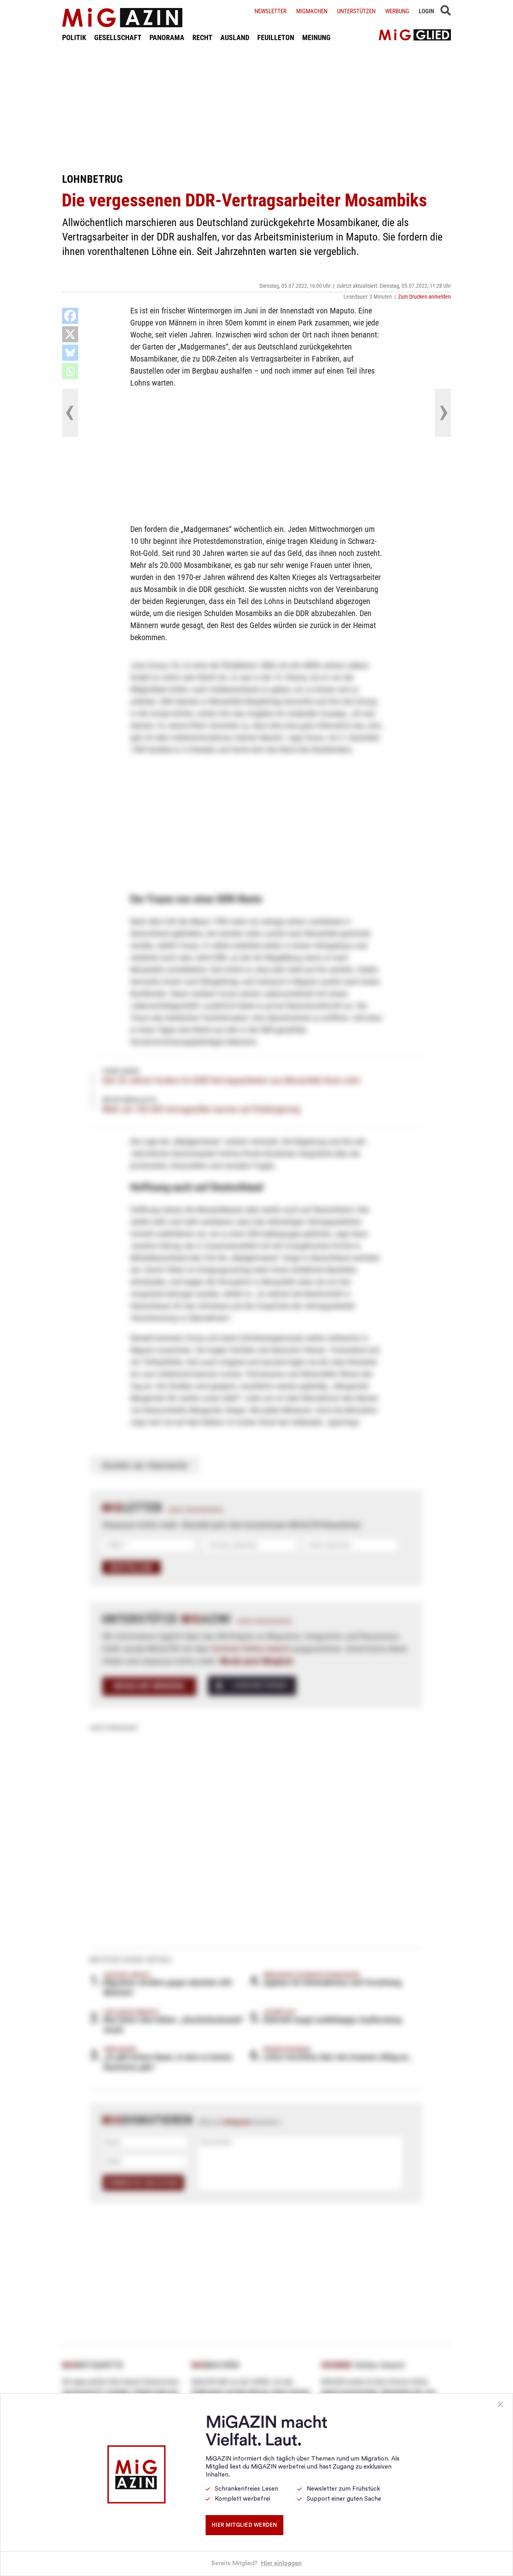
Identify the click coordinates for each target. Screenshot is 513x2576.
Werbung (397, 11)
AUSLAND (235, 37)
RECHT (202, 37)
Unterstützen (356, 11)
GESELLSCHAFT (118, 37)
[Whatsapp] (70, 371)
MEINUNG (316, 37)
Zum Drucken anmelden (424, 297)
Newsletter (271, 11)
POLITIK (74, 37)
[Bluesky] (70, 353)
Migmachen (312, 11)
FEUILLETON (276, 37)
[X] (70, 334)
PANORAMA (167, 37)
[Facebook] (70, 316)
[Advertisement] (256, 107)
